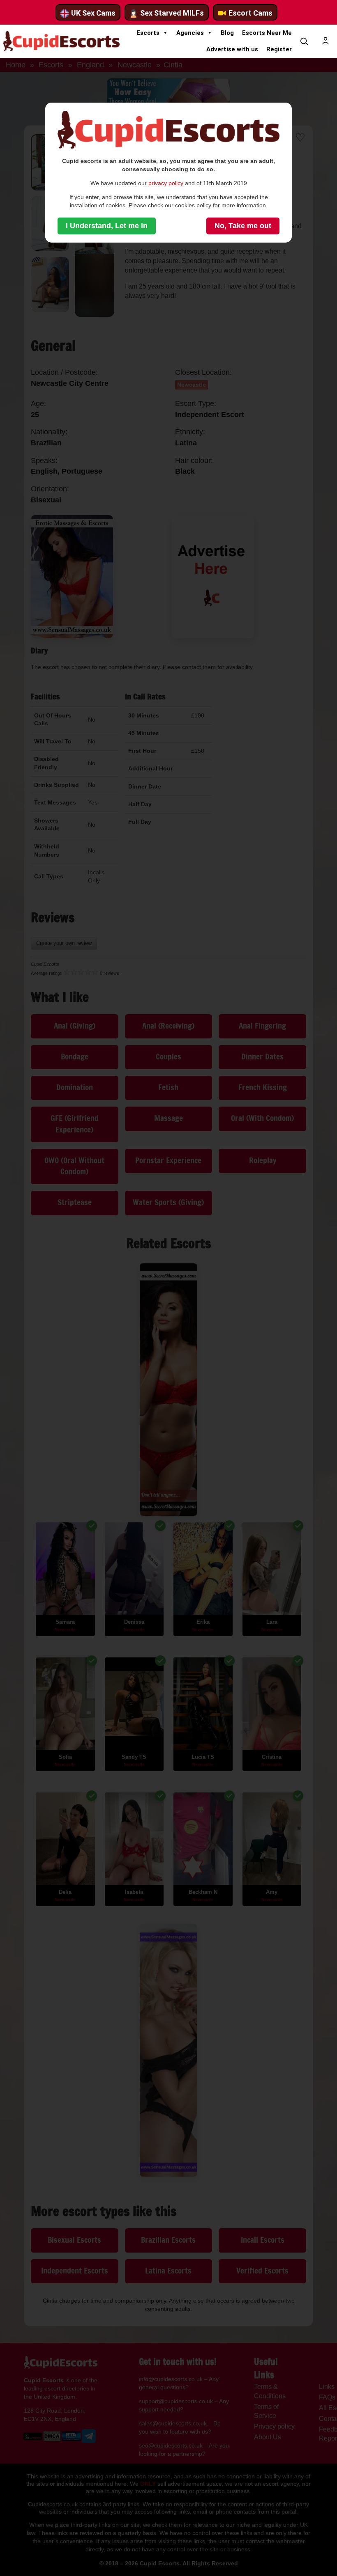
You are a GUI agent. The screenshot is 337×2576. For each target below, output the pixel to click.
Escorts (148, 33)
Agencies (190, 33)
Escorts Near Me (267, 33)
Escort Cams (250, 13)
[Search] (304, 41)
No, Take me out (243, 226)
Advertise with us (232, 49)
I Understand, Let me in (107, 226)
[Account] (325, 41)
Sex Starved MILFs (172, 13)
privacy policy (166, 183)
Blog (227, 33)
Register (279, 49)
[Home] (61, 41)
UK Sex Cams (93, 13)
